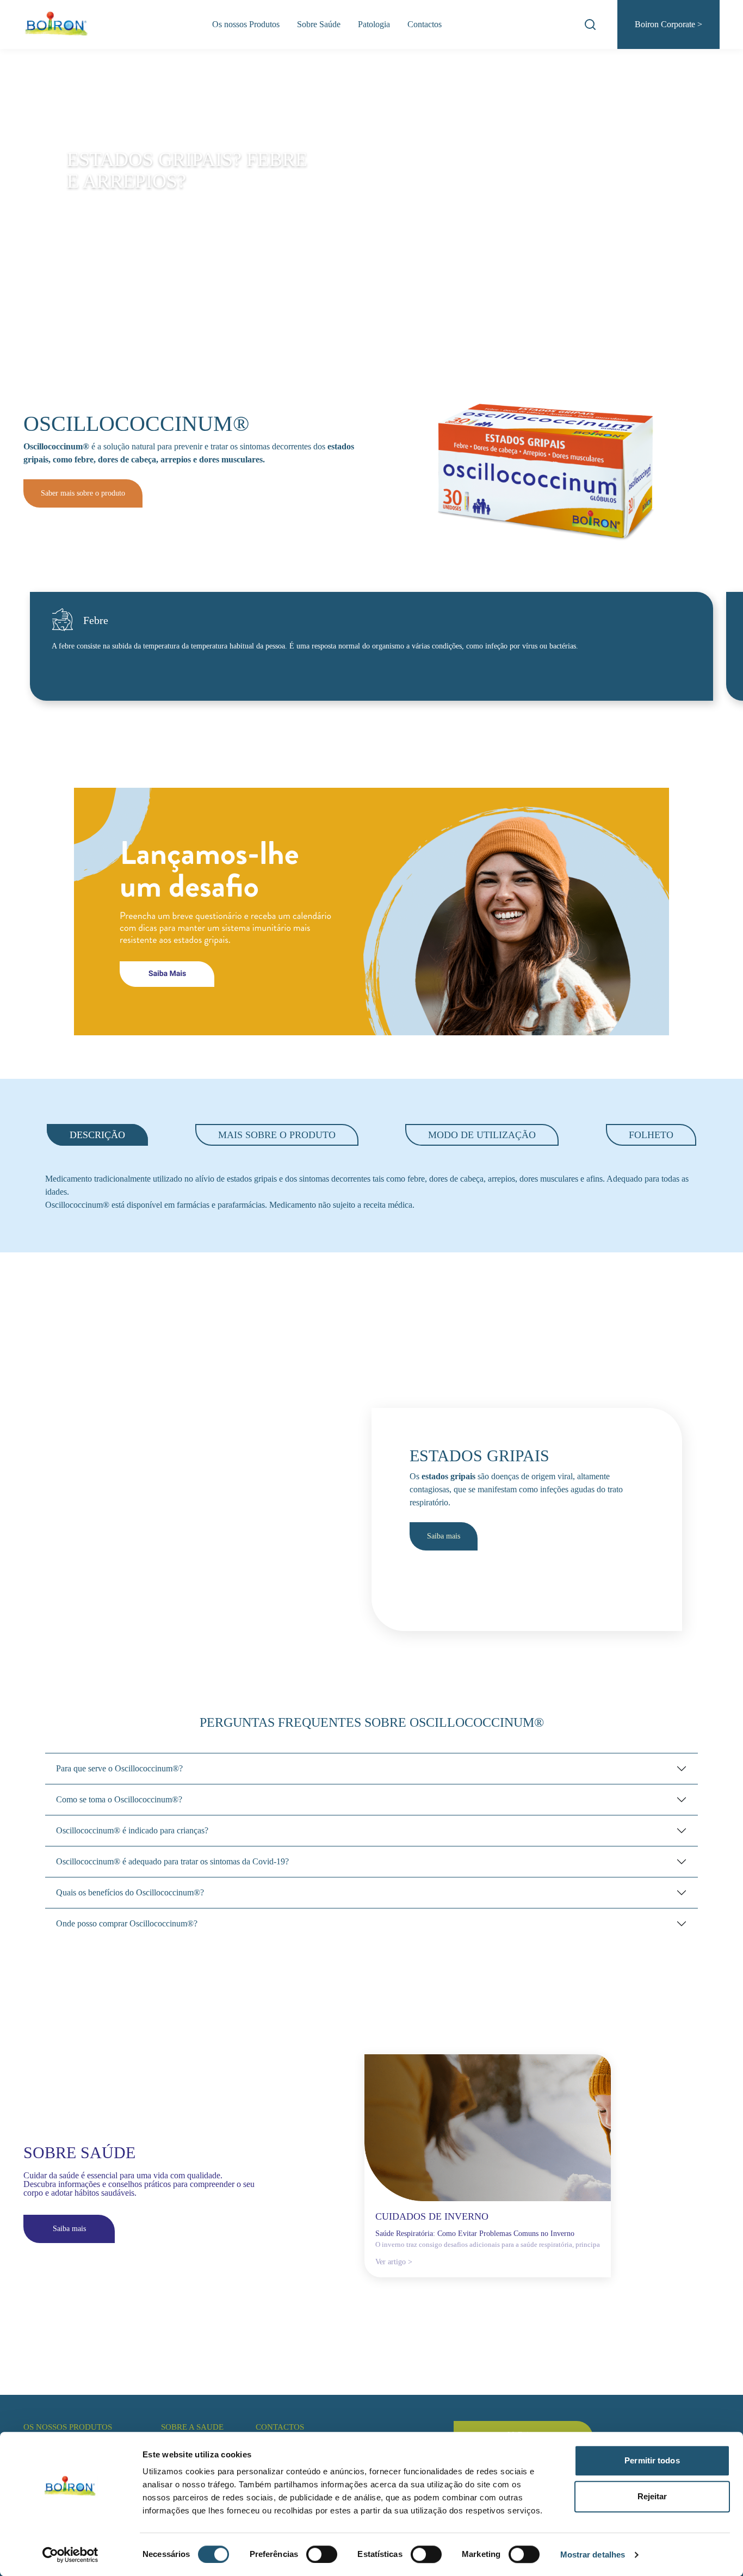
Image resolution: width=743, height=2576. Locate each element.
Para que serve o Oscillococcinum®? (119, 1768)
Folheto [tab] (651, 1135)
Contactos (425, 24)
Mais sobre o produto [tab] (277, 1135)
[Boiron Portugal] (57, 24)
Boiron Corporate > (668, 24)
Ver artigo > (394, 2262)
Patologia (374, 24)
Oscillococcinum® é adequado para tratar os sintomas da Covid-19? (172, 1861)
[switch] (322, 2554)
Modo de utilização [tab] (482, 1135)
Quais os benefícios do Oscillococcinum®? (130, 1892)
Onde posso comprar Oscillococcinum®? (127, 1923)
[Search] (590, 24)
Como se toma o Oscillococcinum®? (119, 1799)
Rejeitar (652, 2496)
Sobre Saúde (319, 24)
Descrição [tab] (97, 1135)
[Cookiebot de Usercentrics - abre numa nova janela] (70, 2555)
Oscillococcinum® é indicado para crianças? (132, 1830)
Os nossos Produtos (246, 24)
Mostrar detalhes (593, 2555)
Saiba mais (444, 1536)
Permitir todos (652, 2460)
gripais (36, 459)
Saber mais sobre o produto (83, 493)
